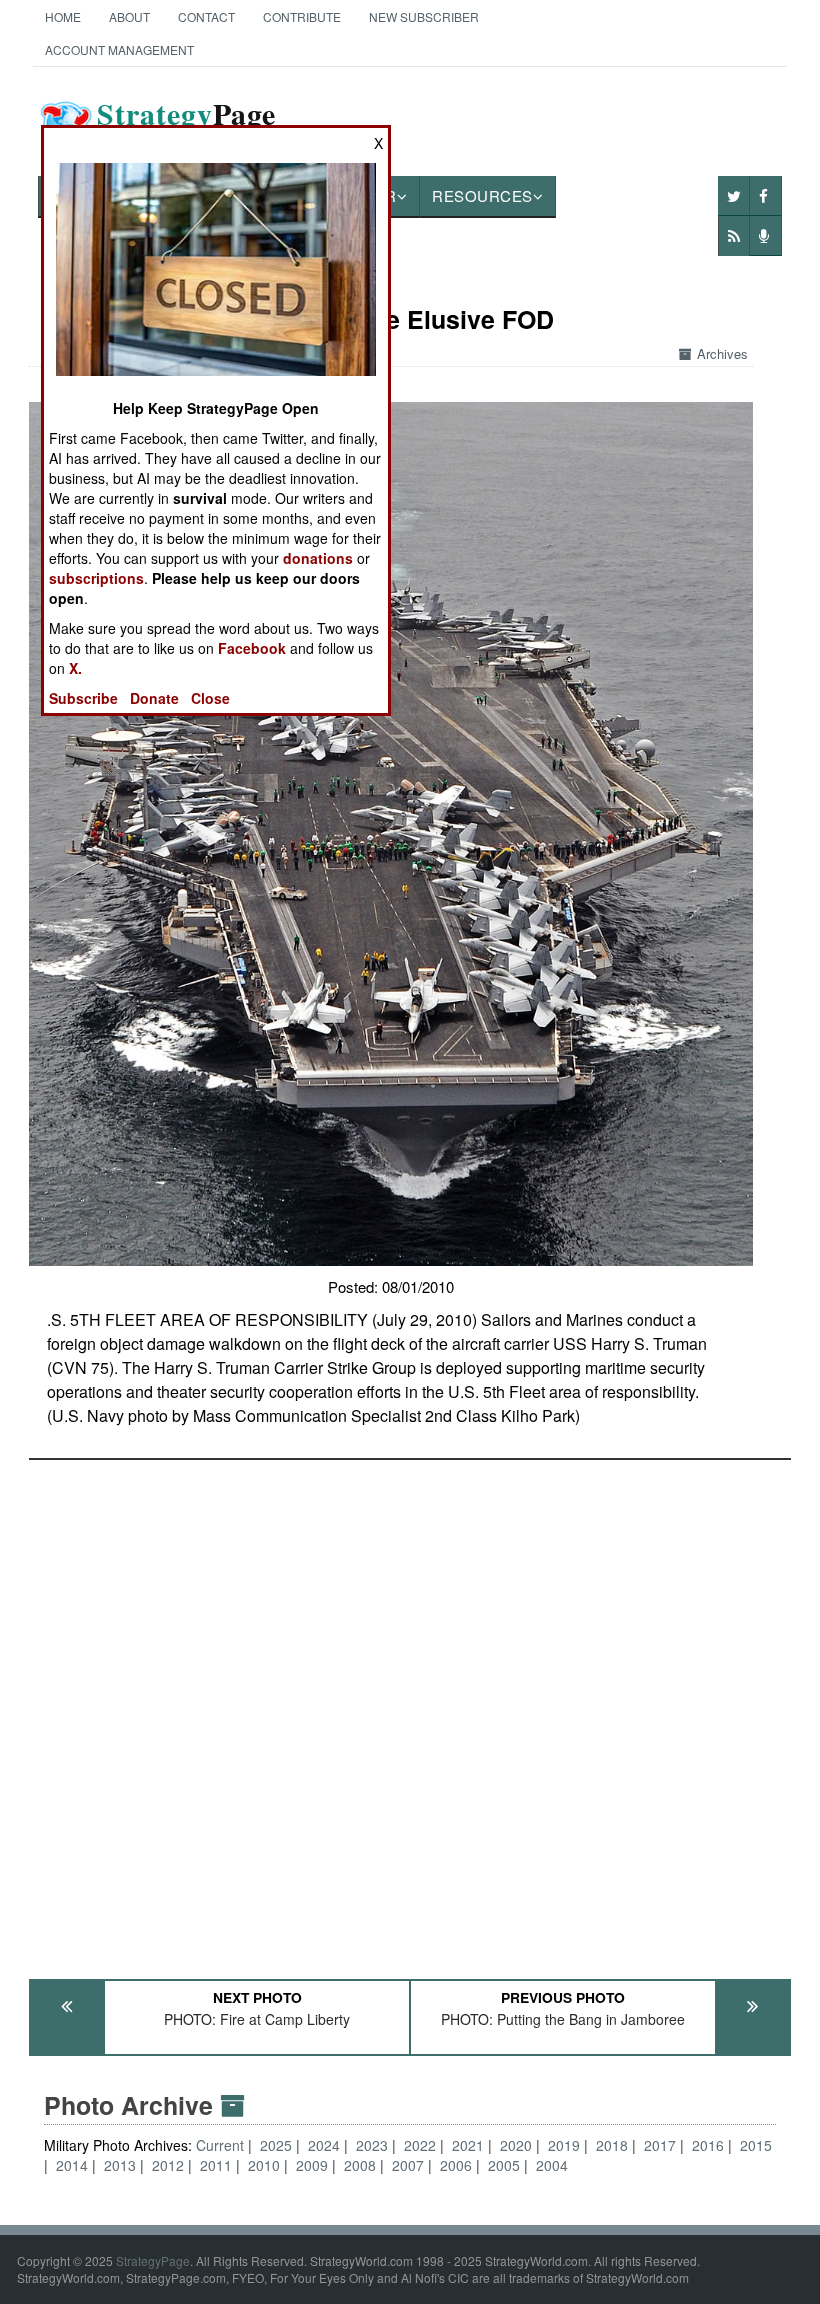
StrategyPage (153, 2260)
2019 (564, 2145)
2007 (408, 2165)
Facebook (252, 648)
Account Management (119, 49)
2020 (516, 2145)
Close (210, 698)
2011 (216, 2165)
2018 (612, 2145)
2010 (264, 2165)
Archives (722, 353)
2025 (276, 2145)
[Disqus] (410, 1710)
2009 (312, 2165)
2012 (168, 2165)
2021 (468, 2145)
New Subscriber (424, 16)
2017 (660, 2145)
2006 (456, 2165)
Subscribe (83, 698)
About (129, 16)
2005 (504, 2165)
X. (75, 668)
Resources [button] (482, 195)
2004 (552, 2165)
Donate (154, 698)
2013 (120, 2165)
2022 (420, 2145)
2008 (360, 2165)
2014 (72, 2165)
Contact (206, 16)
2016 (708, 2145)
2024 (324, 2145)
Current (222, 2145)
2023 (372, 2145)
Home (63, 16)
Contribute (302, 16)
